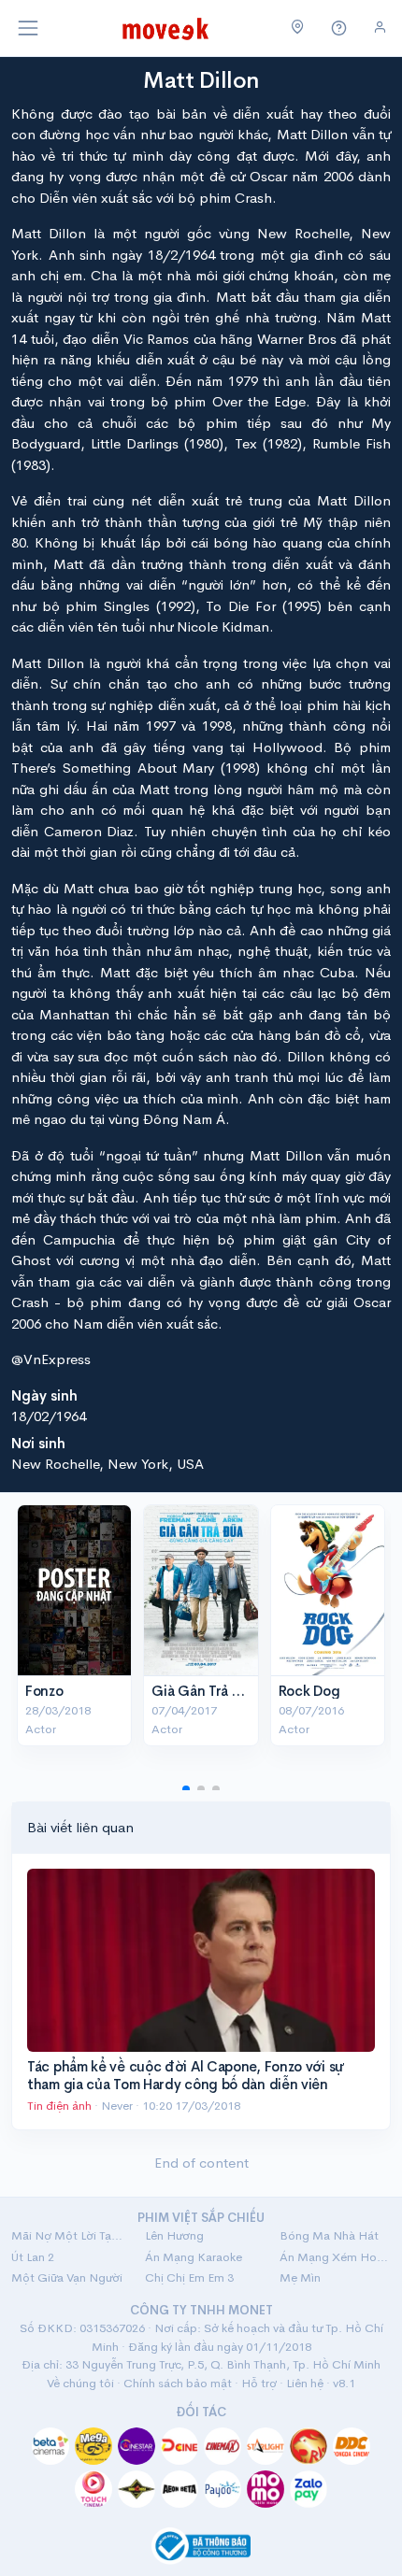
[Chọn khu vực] (298, 28)
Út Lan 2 (33, 2257)
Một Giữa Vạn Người (67, 2277)
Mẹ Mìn (300, 2277)
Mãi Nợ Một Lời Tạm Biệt (67, 2235)
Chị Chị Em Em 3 (189, 2277)
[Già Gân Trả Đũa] (201, 1590)
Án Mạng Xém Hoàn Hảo (335, 2257)
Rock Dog (309, 1691)
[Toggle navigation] (28, 28)
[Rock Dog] (328, 1590)
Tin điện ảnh (59, 2106)
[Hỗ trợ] (339, 28)
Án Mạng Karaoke (194, 2257)
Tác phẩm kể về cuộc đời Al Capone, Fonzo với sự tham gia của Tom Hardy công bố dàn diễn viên (185, 2076)
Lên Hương (174, 2235)
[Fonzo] (74, 1590)
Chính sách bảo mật (178, 2383)
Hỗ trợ (259, 2383)
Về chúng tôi (80, 2383)
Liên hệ (305, 2383)
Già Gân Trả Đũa (204, 1691)
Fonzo (44, 1691)
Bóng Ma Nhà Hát (329, 2235)
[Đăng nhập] (380, 28)
